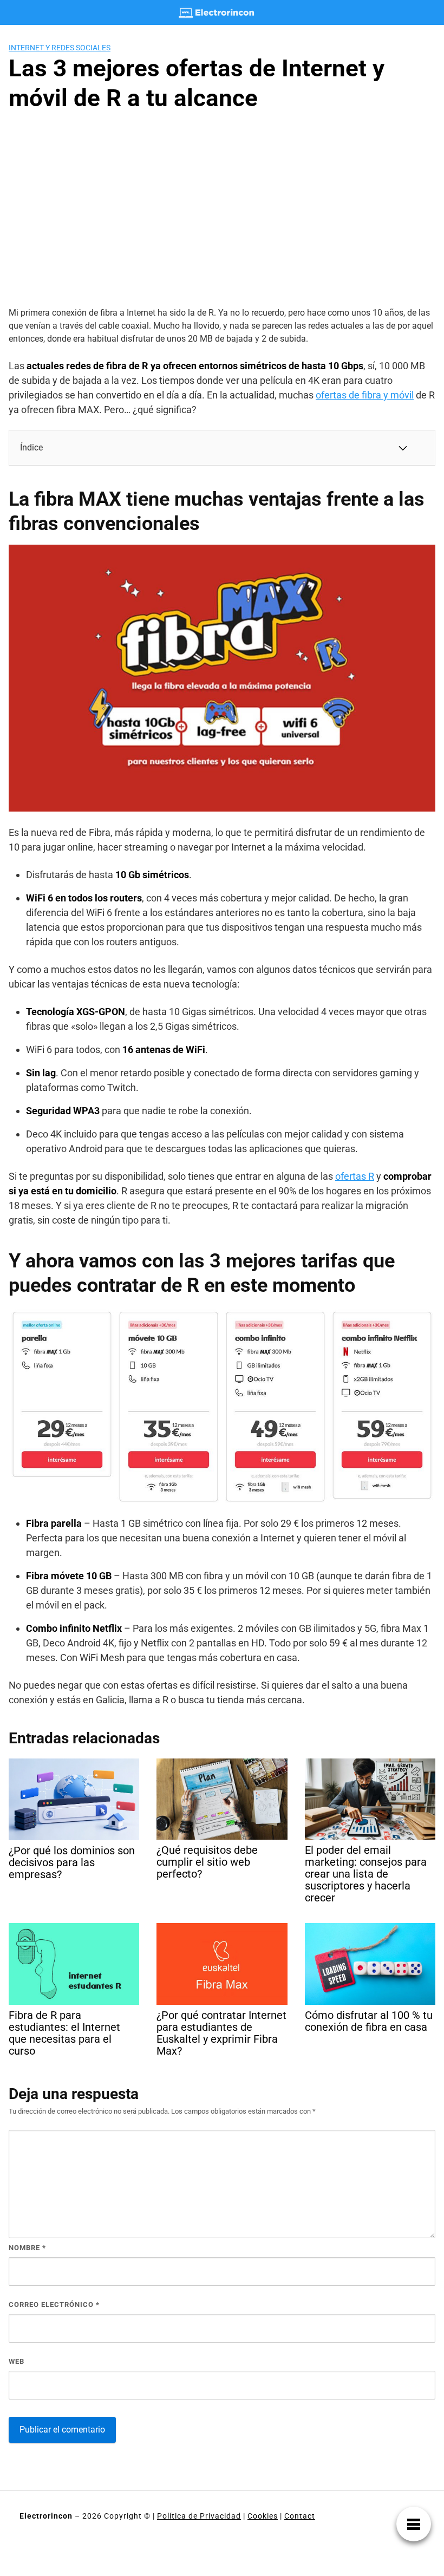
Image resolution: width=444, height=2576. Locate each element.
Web (17, 2361)
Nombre (27, 2248)
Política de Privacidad (199, 2516)
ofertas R (355, 1176)
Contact (300, 2516)
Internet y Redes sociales (60, 48)
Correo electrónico (54, 2304)
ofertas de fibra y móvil (365, 395)
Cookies (263, 2516)
